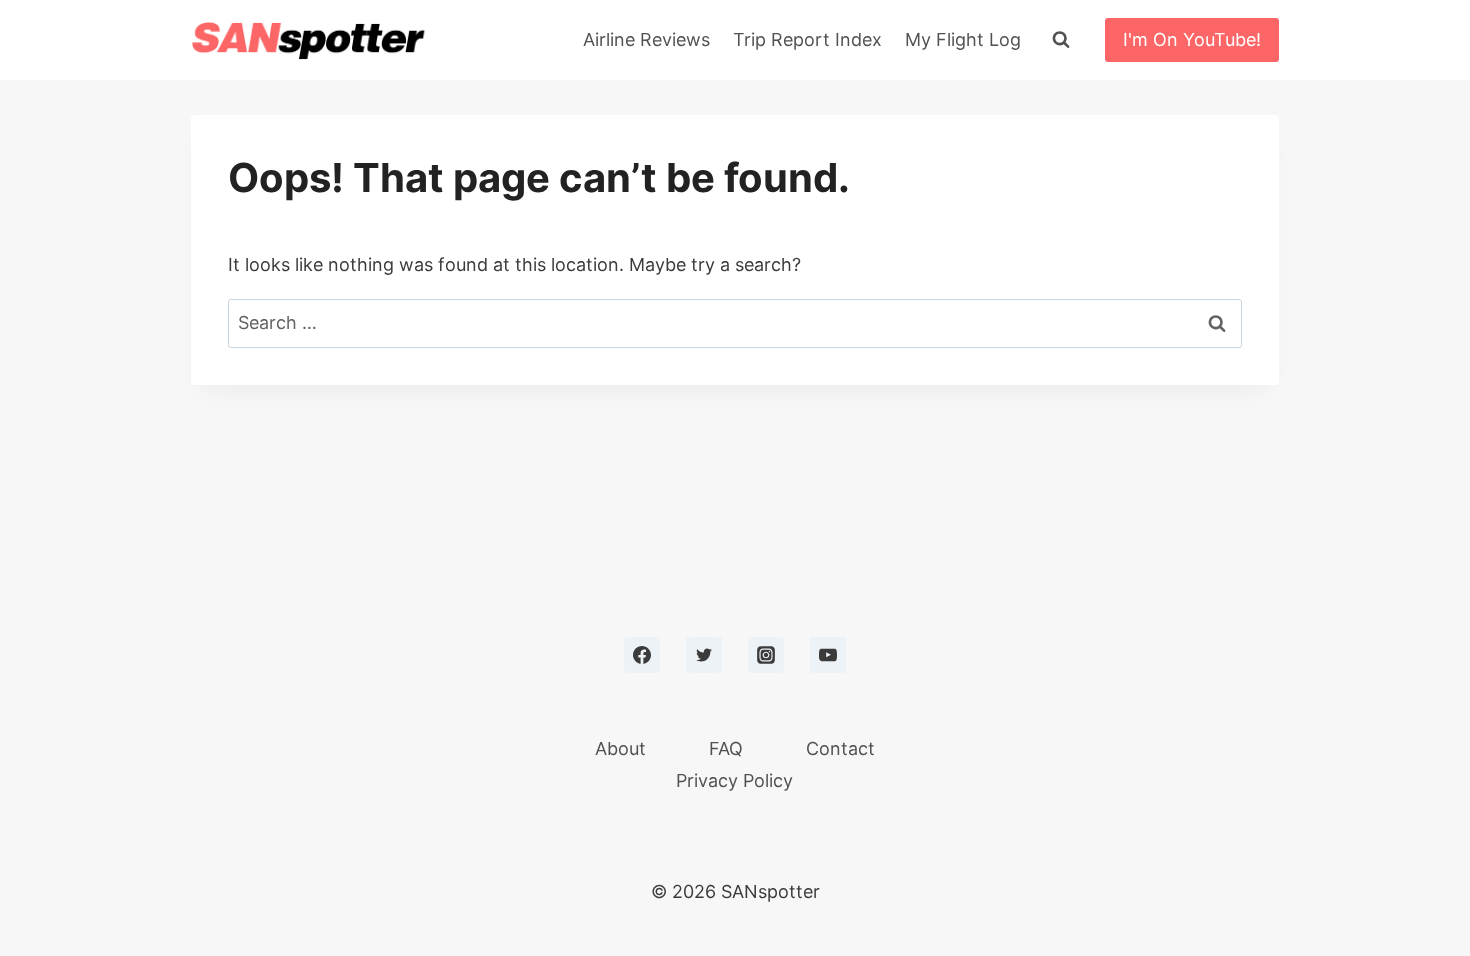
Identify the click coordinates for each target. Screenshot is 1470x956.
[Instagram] (766, 655)
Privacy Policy (734, 780)
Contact (840, 748)
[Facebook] (642, 655)
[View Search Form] (1061, 40)
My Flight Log (963, 39)
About (620, 748)
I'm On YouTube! (1192, 39)
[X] (704, 655)
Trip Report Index (807, 39)
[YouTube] (828, 655)
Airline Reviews (646, 39)
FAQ (726, 748)
